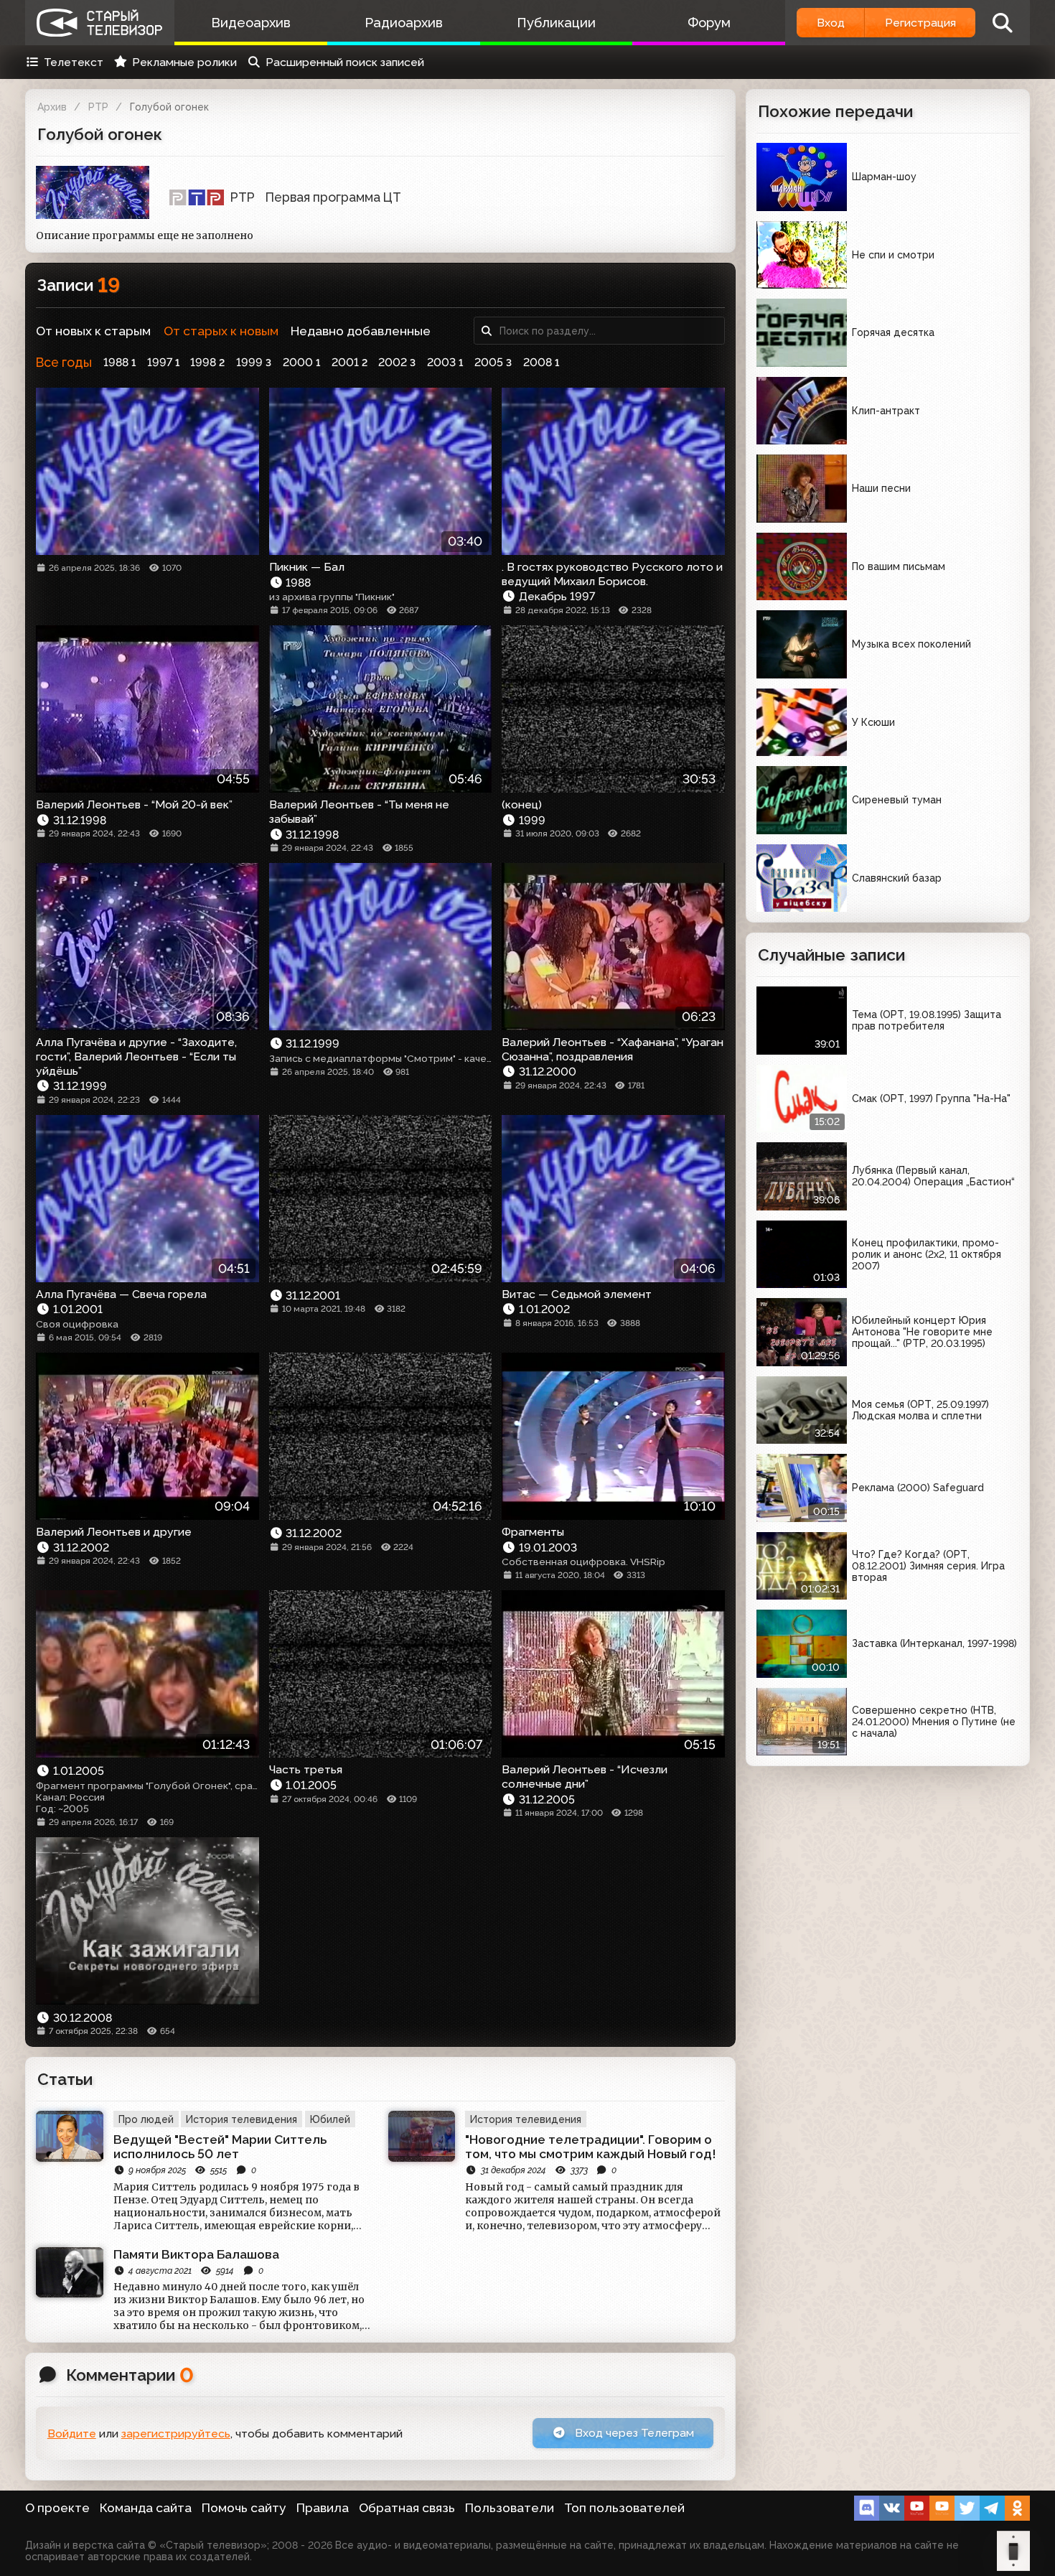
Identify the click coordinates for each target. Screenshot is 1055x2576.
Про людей (146, 2119)
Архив (52, 107)
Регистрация (920, 23)
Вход (831, 23)
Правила (323, 2508)
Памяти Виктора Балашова (196, 2254)
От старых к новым (221, 331)
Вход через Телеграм (633, 2433)
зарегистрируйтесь (176, 2433)
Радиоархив (404, 23)
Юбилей (330, 2119)
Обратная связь (407, 2508)
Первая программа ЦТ (333, 197)
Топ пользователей (624, 2508)
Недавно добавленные (361, 331)
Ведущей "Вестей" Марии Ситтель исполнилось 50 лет (220, 2147)
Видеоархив (251, 23)
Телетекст (74, 62)
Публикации (556, 23)
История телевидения (242, 2119)
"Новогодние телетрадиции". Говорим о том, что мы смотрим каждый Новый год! (591, 2147)
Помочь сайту (244, 2508)
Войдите (72, 2433)
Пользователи (510, 2508)
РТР (98, 107)
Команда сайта (146, 2508)
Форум (709, 23)
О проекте (57, 2508)
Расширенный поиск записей (345, 62)
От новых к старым (93, 331)
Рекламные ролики (184, 62)
